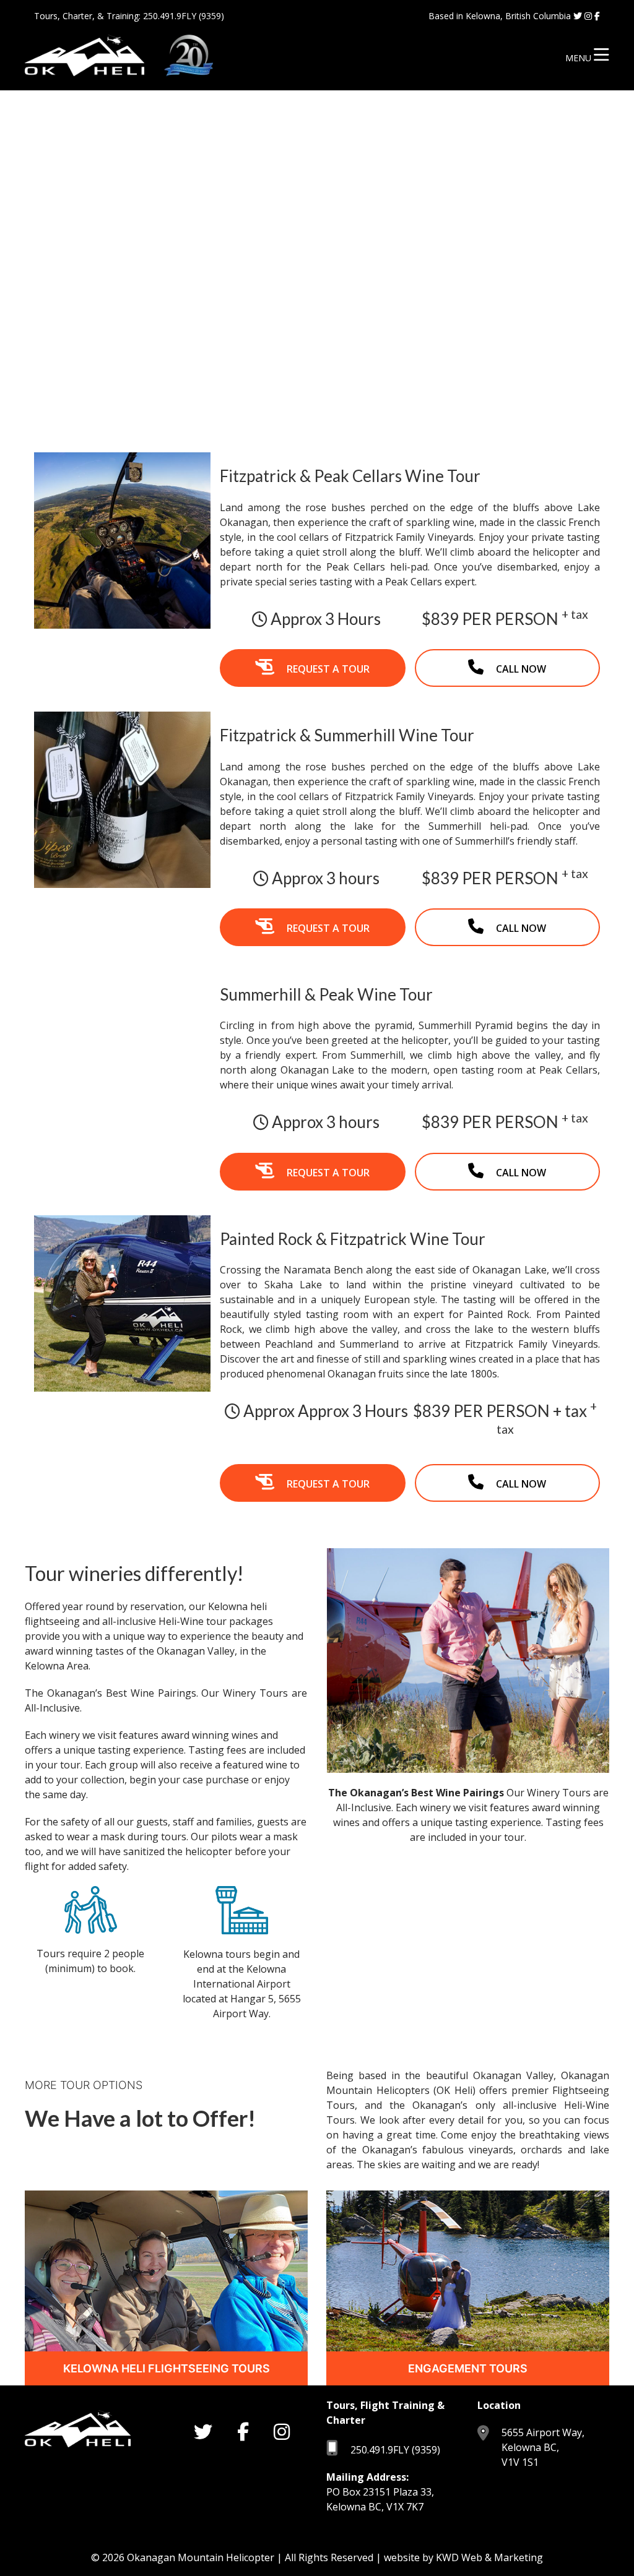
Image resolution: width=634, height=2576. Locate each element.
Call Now (521, 669)
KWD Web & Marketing (489, 2557)
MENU (580, 58)
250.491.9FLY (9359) (184, 16)
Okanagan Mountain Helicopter (201, 2557)
